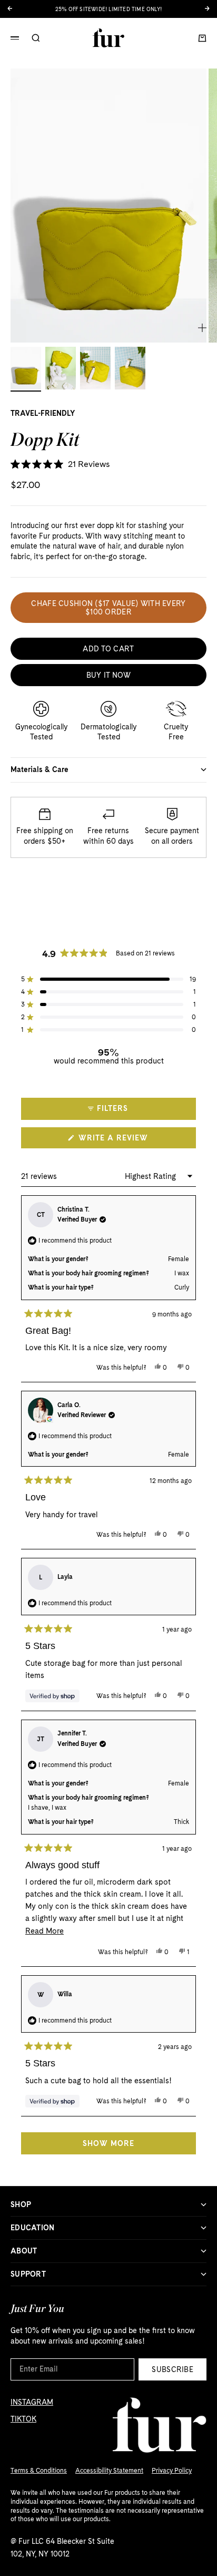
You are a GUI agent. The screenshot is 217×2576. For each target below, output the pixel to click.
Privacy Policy (172, 2471)
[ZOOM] (202, 328)
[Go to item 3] (95, 368)
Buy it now (109, 675)
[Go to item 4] (130, 368)
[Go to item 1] (26, 368)
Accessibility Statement (109, 2471)
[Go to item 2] (61, 368)
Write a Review (132, 1141)
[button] (60, 465)
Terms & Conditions (39, 2471)
